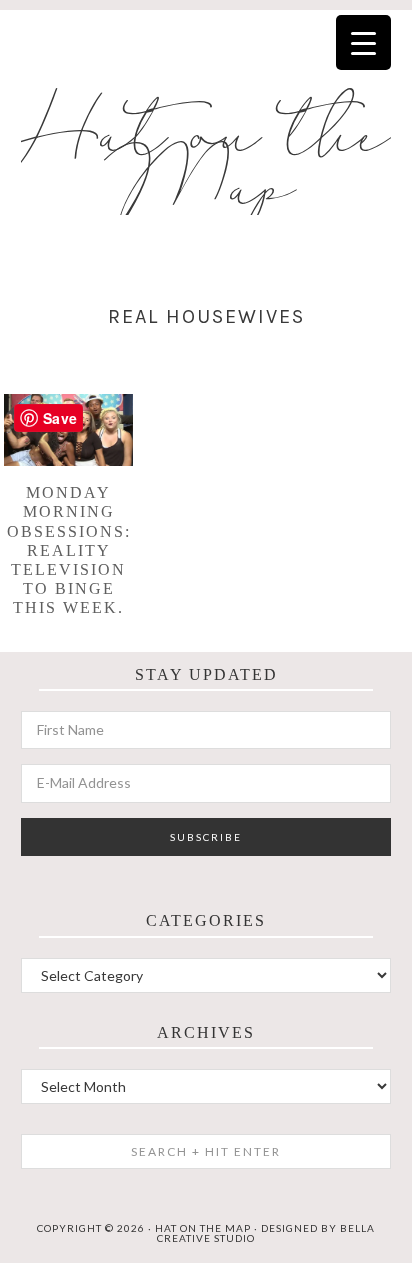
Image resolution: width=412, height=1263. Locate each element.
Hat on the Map (206, 162)
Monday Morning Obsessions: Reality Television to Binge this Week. (69, 550)
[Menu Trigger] (363, 42)
